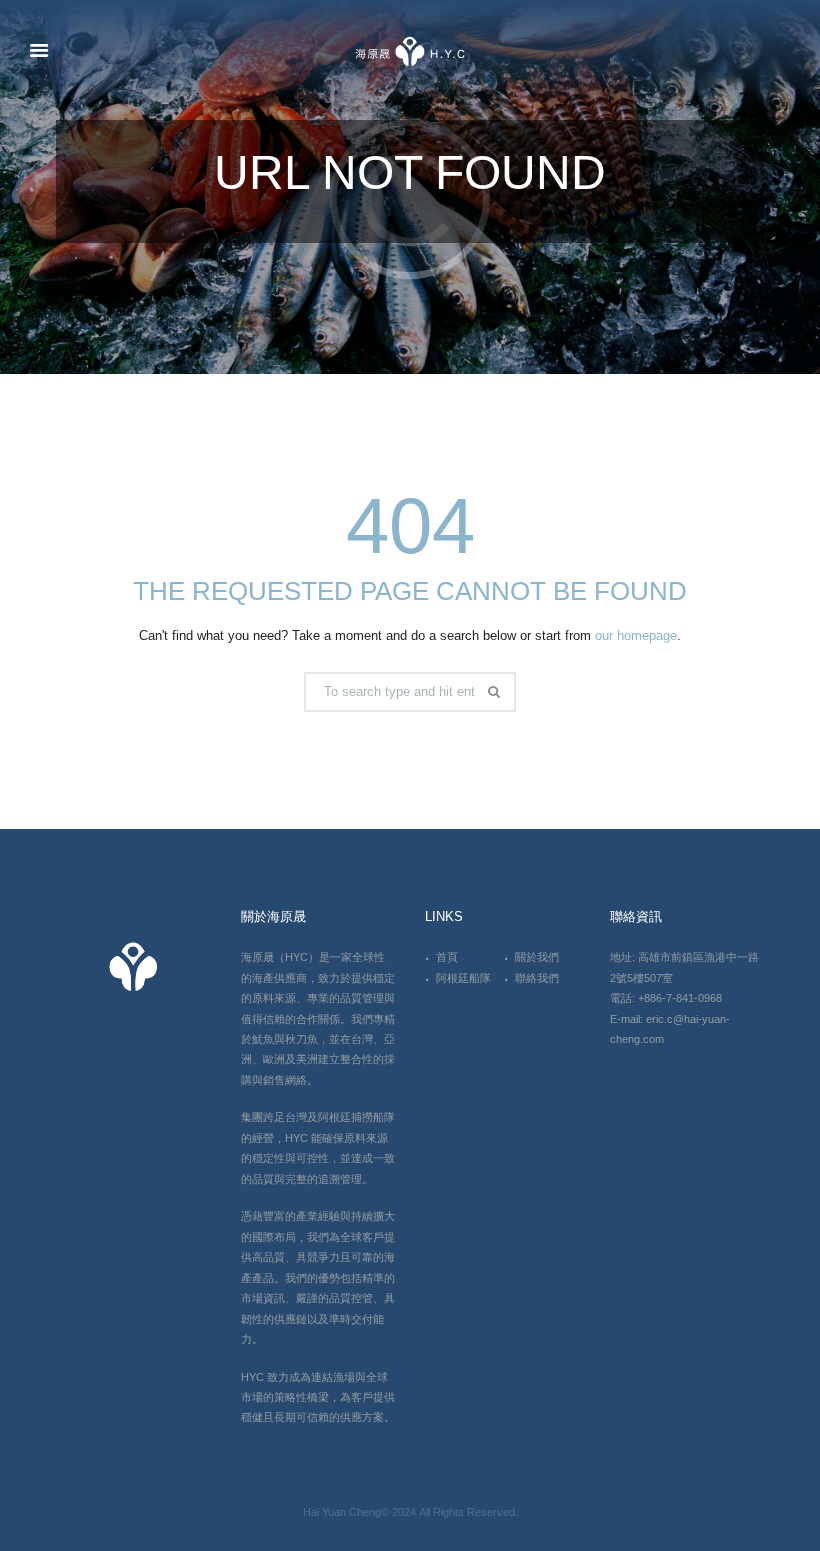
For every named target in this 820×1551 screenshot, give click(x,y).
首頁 (447, 957)
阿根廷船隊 (463, 978)
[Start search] (497, 692)
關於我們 (537, 957)
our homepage (636, 635)
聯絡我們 (537, 978)
